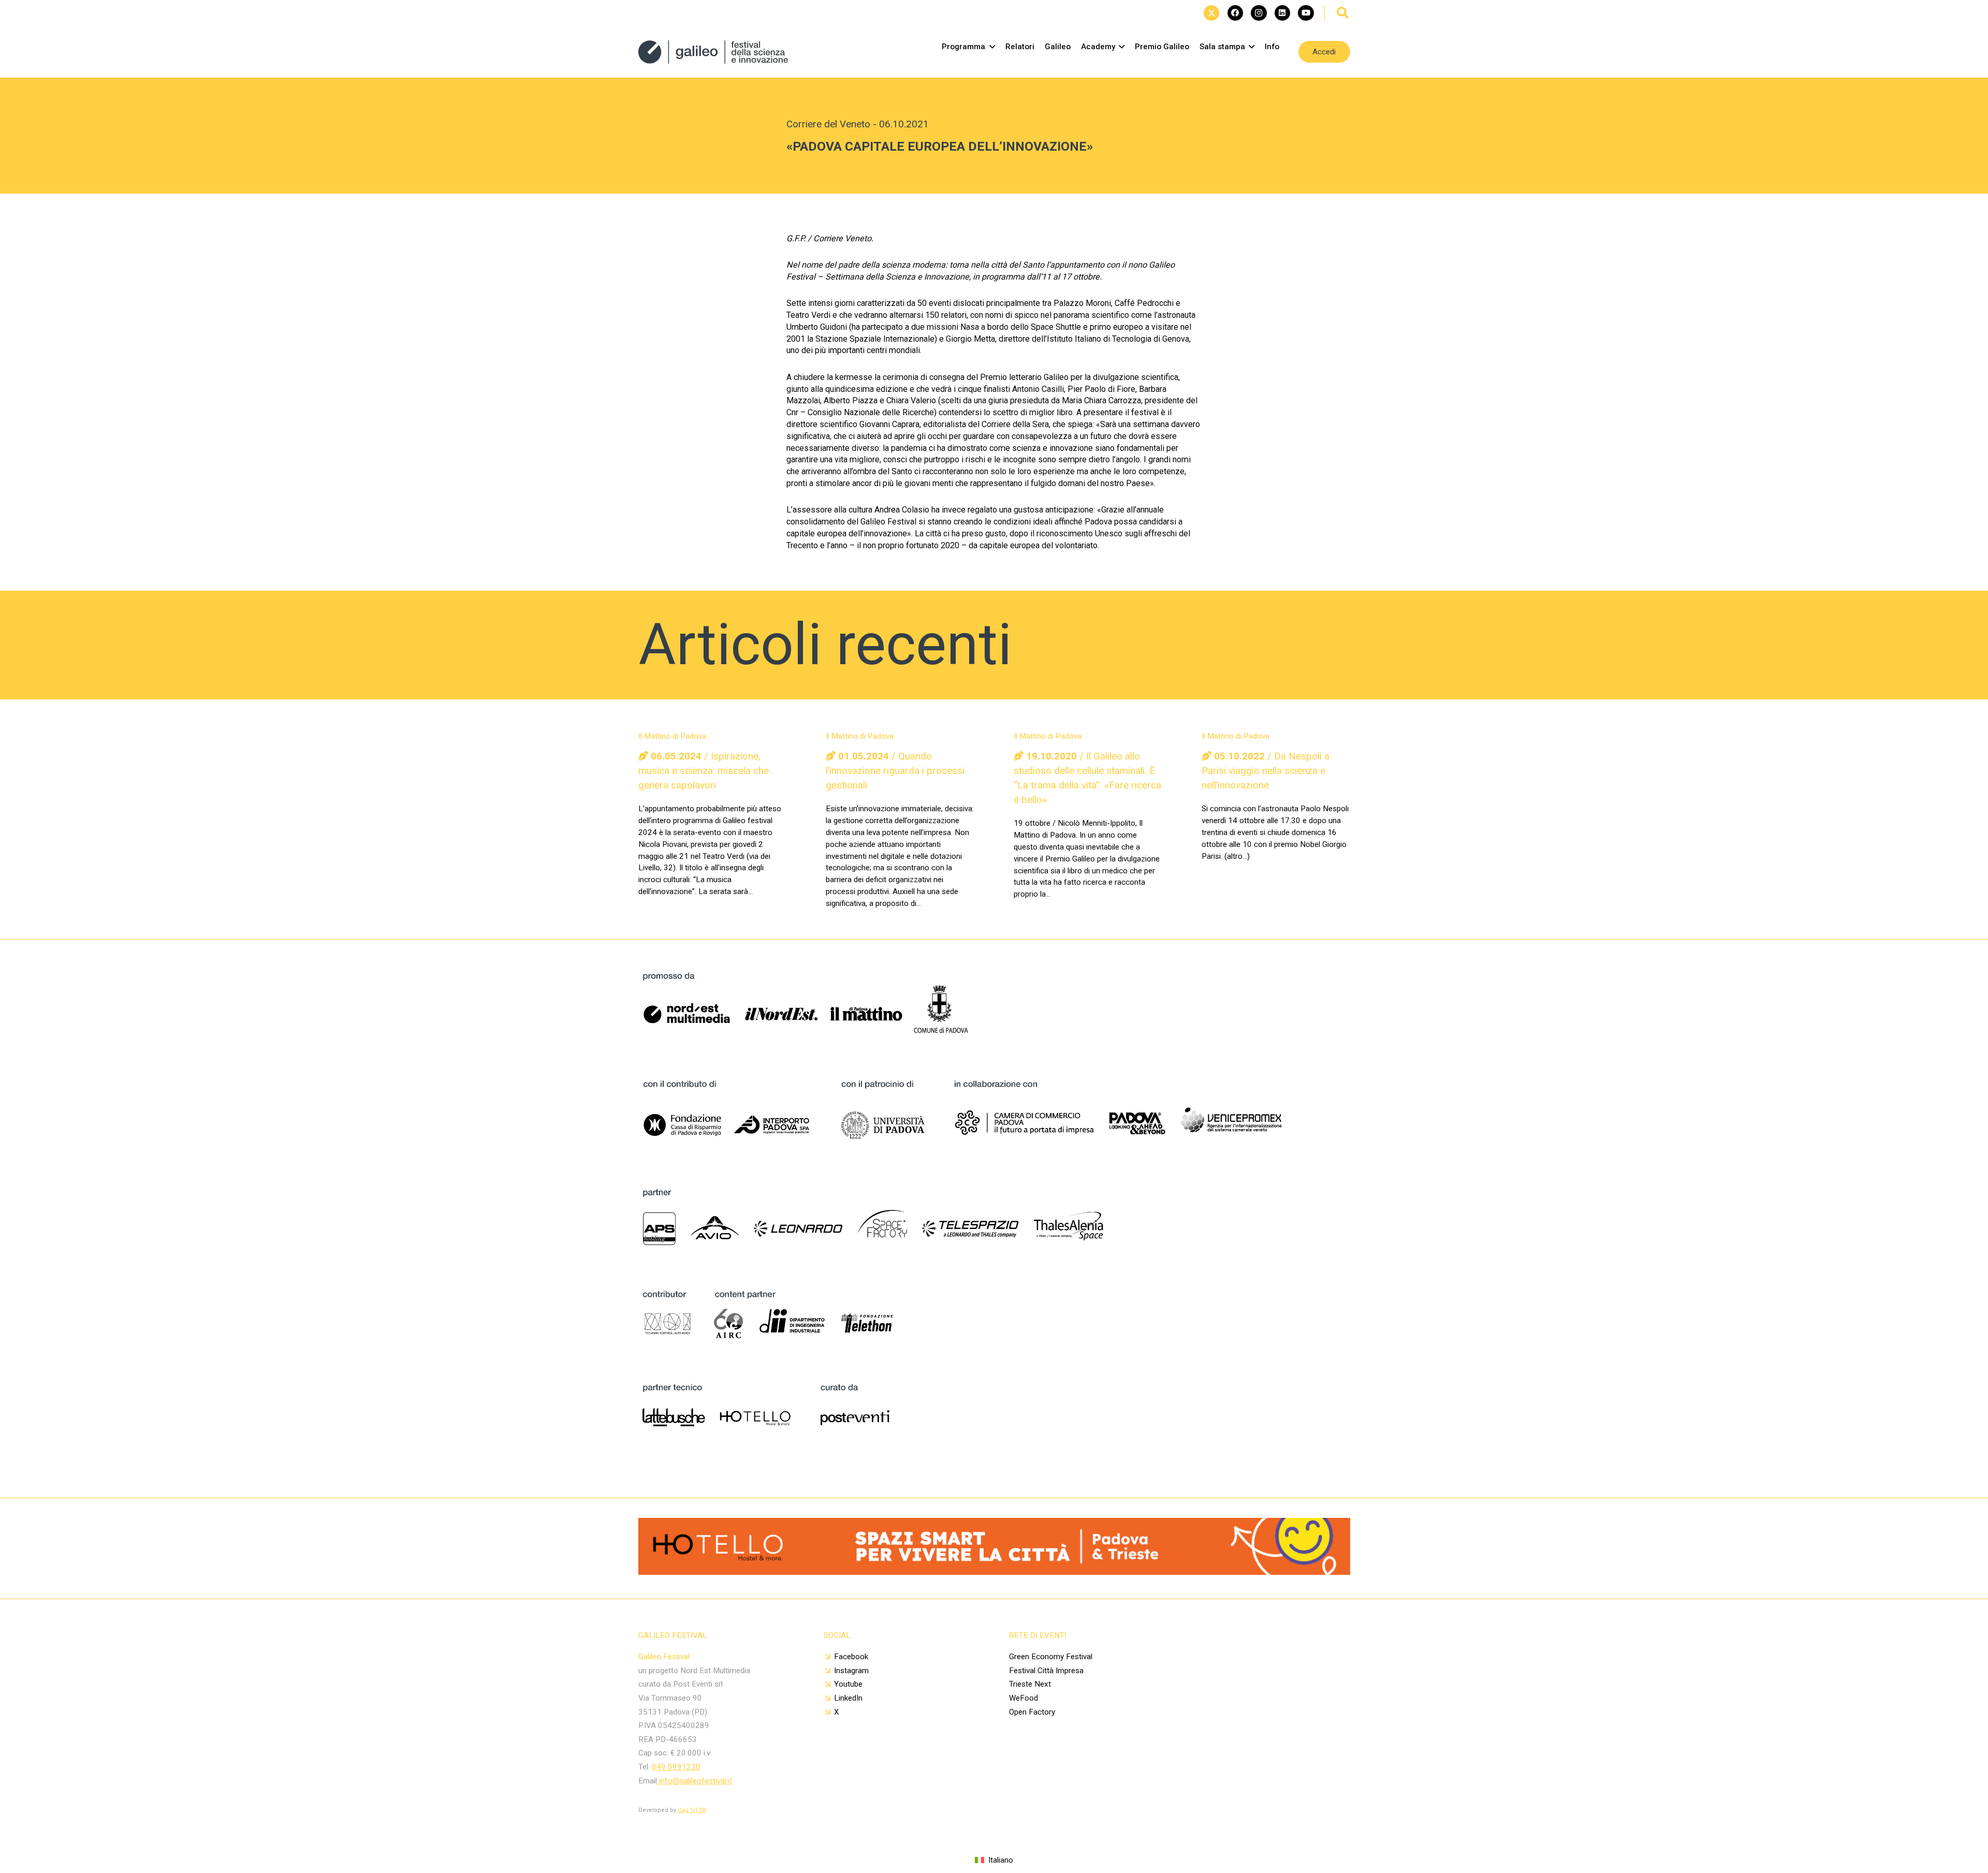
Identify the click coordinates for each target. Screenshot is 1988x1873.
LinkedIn (848, 1698)
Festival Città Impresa (1046, 1671)
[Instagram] (1259, 13)
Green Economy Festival (1051, 1657)
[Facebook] (1235, 13)
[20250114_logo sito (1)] (713, 52)
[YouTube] (1306, 13)
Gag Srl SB (692, 1810)
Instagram (851, 1671)
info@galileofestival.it (695, 1781)
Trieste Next (1030, 1684)
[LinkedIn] (1282, 13)
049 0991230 (676, 1767)
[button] (1343, 13)
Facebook (851, 1657)
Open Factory (1032, 1712)
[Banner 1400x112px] (994, 1571)
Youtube (848, 1684)
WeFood (1024, 1698)
